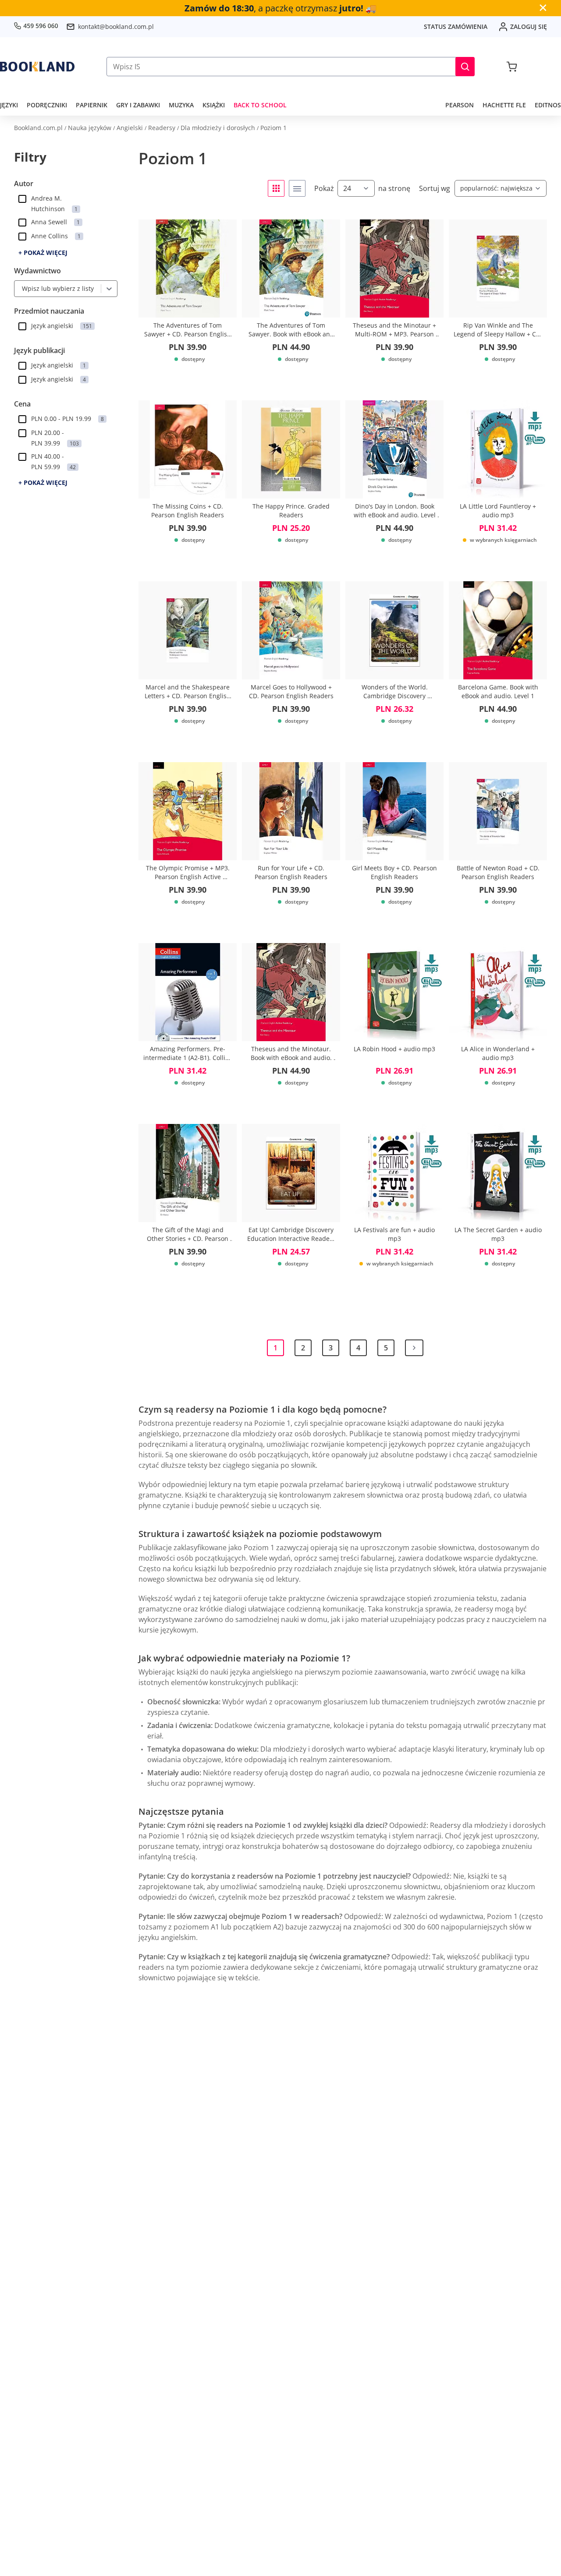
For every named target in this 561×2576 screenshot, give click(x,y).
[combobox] (20, 289)
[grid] (276, 188)
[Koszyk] (512, 67)
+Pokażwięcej (43, 253)
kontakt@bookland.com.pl (116, 27)
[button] (465, 67)
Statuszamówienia (456, 27)
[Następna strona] (414, 1348)
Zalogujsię (529, 27)
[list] (297, 188)
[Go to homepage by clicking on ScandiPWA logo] (37, 67)
